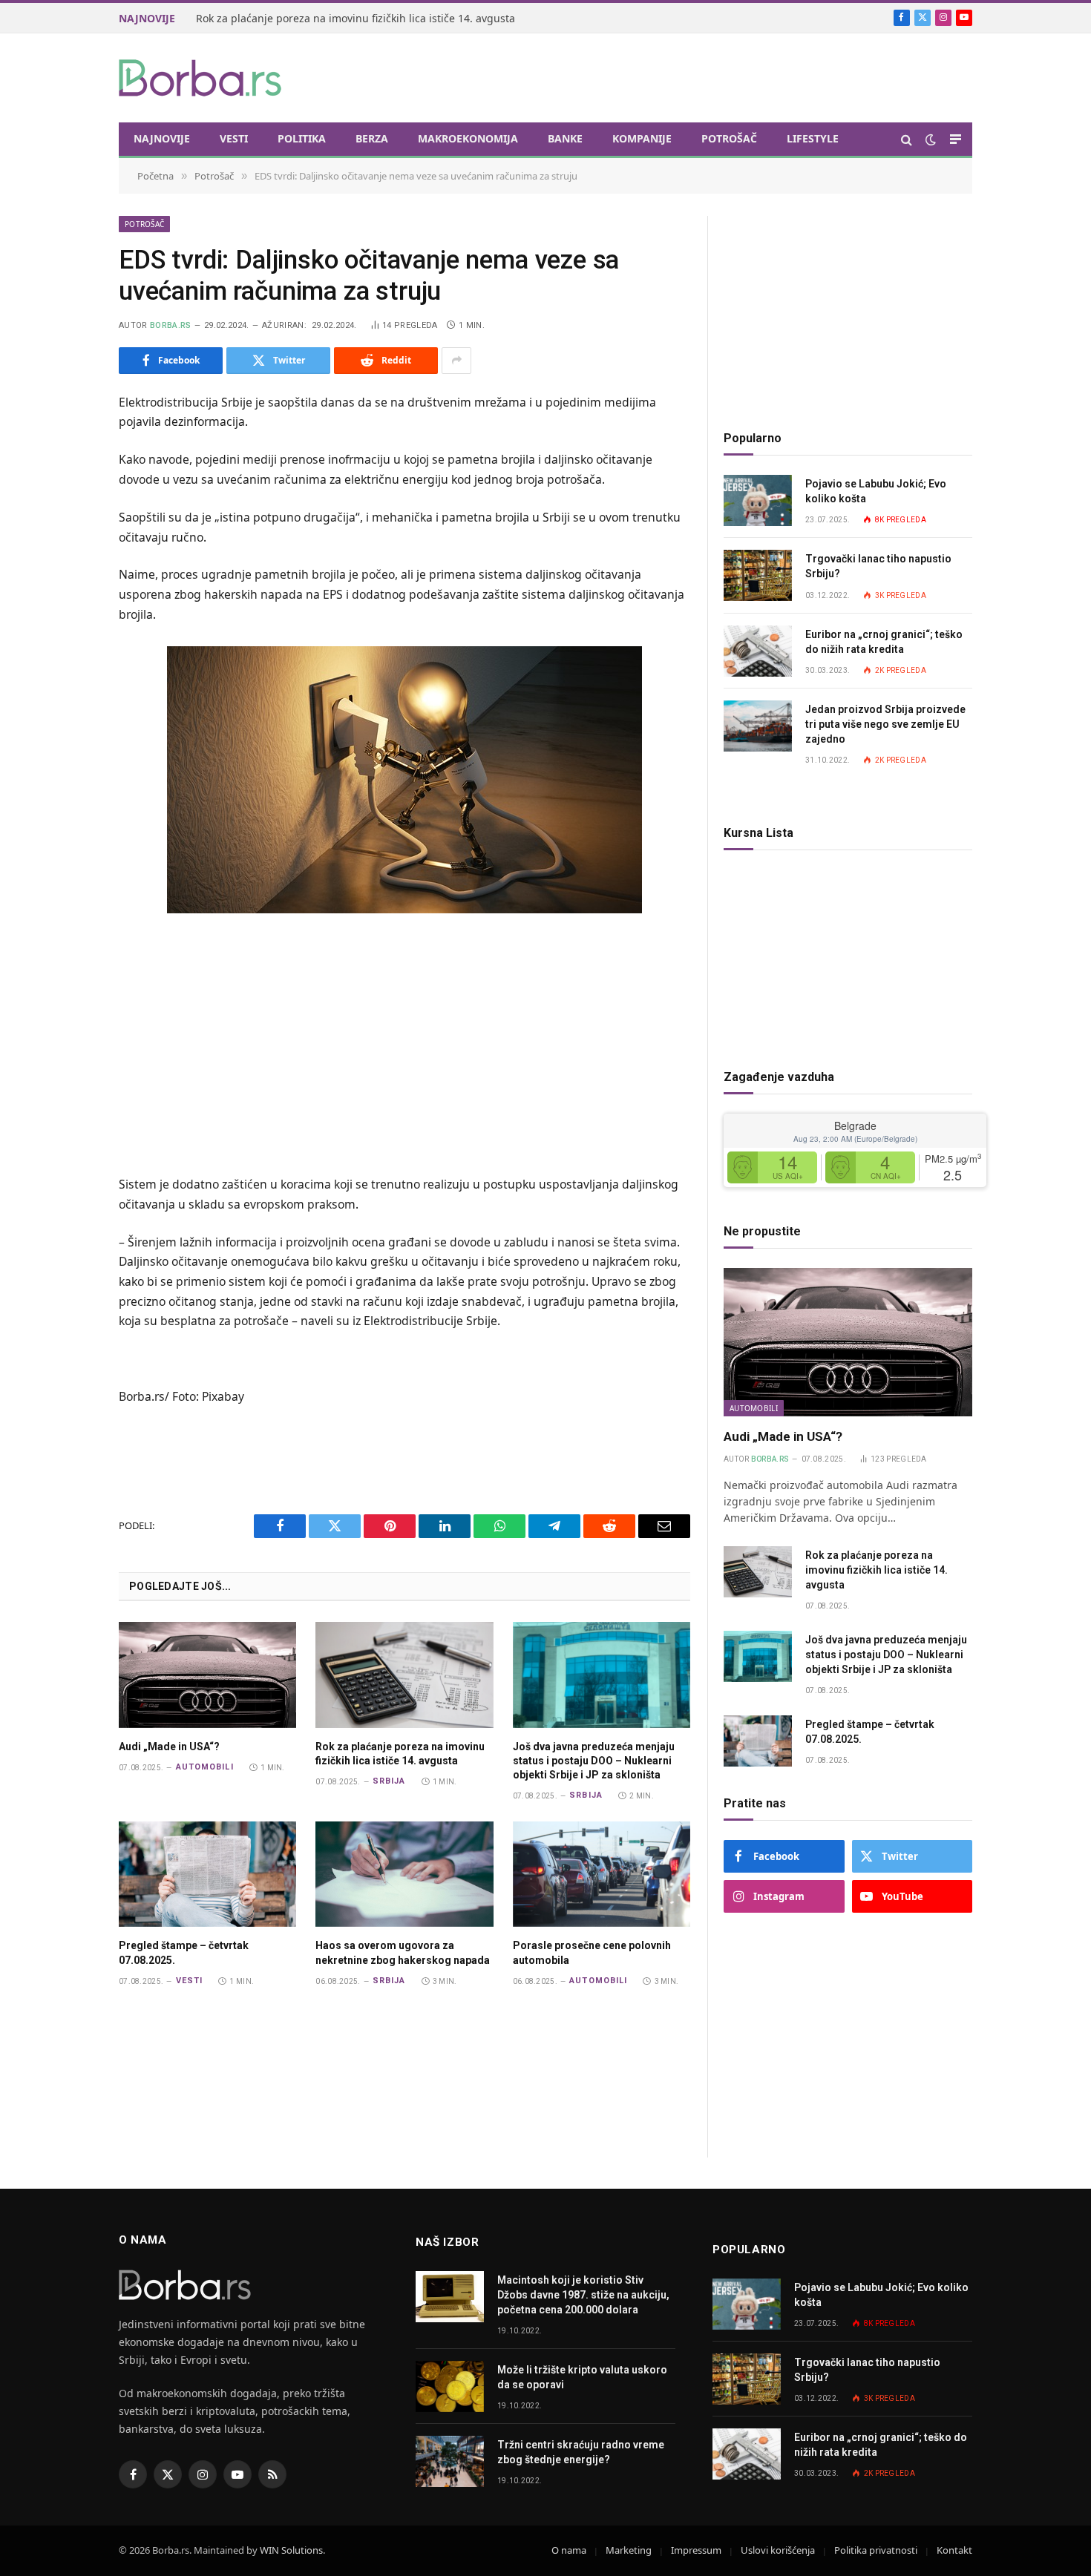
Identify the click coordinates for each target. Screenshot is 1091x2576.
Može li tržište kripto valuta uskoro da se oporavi (582, 2377)
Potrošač (729, 138)
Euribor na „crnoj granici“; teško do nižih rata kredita (884, 642)
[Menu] (956, 139)
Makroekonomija (468, 138)
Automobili (205, 1767)
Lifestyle (813, 138)
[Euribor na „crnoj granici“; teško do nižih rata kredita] (758, 651)
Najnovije (162, 138)
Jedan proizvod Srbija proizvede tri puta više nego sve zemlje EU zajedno (885, 724)
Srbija (389, 1781)
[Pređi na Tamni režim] (931, 139)
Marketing (629, 2550)
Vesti (234, 138)
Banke (565, 138)
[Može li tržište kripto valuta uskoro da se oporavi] (450, 2386)
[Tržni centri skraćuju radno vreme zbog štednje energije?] (450, 2461)
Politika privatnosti (876, 2550)
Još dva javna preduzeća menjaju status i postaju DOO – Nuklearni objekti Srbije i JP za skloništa (363, 19)
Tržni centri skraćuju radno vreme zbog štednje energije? (581, 2452)
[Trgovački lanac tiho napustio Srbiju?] (758, 575)
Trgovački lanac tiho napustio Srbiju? (878, 566)
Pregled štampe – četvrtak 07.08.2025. (184, 1952)
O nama (569, 2550)
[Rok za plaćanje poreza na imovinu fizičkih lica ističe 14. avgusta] (404, 1675)
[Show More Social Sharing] (456, 361)
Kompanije (642, 138)
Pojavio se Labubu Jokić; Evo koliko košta (876, 491)
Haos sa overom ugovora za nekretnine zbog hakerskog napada (403, 1952)
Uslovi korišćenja (778, 2550)
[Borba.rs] (202, 78)
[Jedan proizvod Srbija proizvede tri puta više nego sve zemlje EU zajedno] (758, 726)
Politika (302, 138)
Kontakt (954, 2550)
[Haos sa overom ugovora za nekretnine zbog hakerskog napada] (404, 1874)
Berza (372, 138)
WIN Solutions (291, 2550)
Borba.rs (171, 325)
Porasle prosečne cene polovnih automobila (592, 1952)
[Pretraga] (907, 139)
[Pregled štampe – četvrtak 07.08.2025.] (207, 1874)
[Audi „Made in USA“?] (207, 1675)
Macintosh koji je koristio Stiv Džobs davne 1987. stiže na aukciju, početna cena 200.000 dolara (583, 2295)
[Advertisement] (702, 76)
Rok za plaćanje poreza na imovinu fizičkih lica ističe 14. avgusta (400, 1754)
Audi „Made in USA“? (169, 1747)
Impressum (696, 2550)
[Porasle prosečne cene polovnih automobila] (602, 1874)
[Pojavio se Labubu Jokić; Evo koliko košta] (758, 500)
